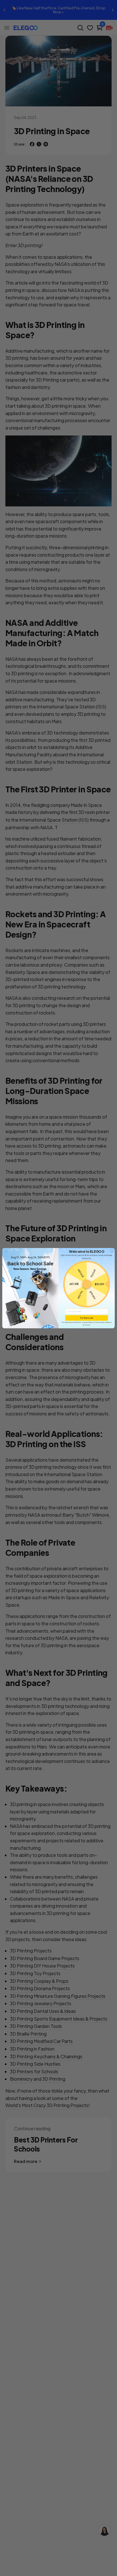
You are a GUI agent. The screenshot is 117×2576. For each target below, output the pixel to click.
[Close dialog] (112, 1251)
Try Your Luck (87, 1318)
